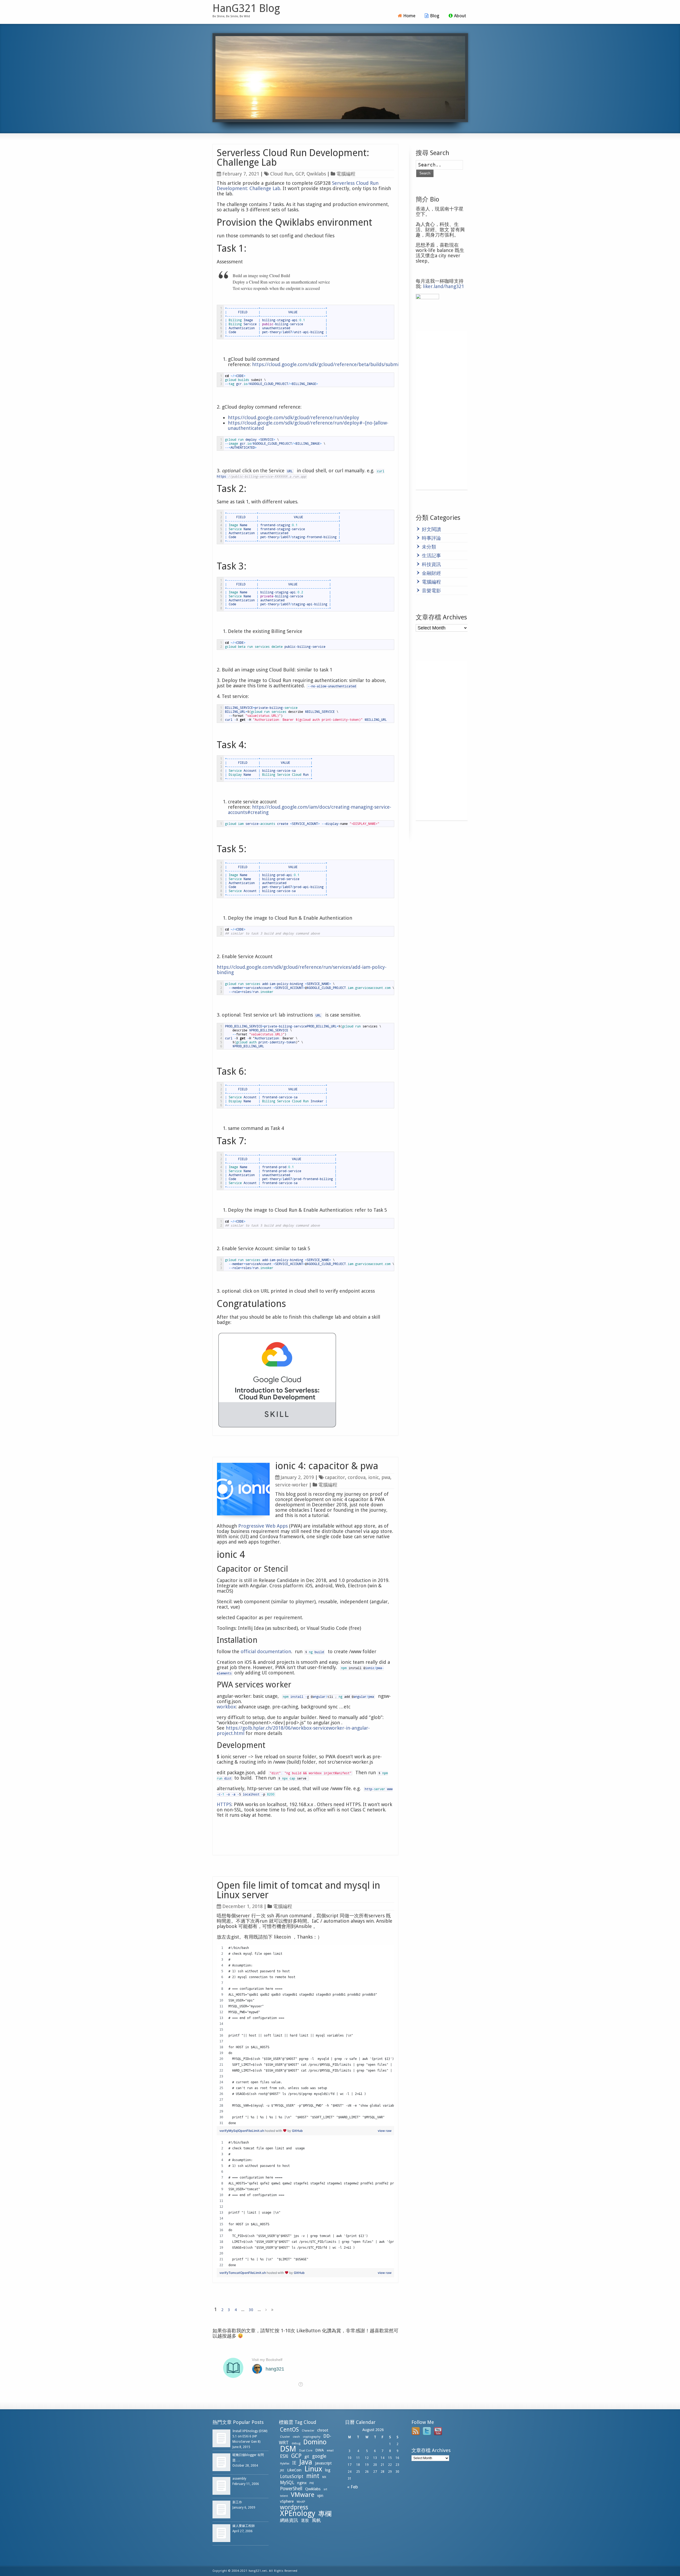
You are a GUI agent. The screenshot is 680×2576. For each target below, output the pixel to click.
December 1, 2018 (243, 1906)
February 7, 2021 (241, 174)
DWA (320, 2450)
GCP (300, 174)
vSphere (287, 2501)
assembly (239, 2479)
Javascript (323, 2463)
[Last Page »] (272, 2310)
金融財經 (431, 573)
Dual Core (306, 2451)
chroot (323, 2430)
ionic (373, 1477)
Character (308, 2431)
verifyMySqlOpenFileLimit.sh (242, 2131)
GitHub (297, 2131)
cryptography (312, 2437)
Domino (315, 2442)
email (330, 2451)
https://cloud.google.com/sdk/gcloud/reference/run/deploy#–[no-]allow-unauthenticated (308, 425)
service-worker (292, 1485)
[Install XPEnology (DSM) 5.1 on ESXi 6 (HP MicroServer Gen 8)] (221, 2438)
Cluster (285, 2437)
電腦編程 (346, 174)
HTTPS (224, 1804)
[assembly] (221, 2486)
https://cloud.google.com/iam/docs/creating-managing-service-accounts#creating (310, 810)
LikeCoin (294, 2470)
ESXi (284, 2456)
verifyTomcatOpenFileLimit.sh (243, 2273)
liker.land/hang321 (443, 286)
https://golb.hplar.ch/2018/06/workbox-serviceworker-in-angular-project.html (293, 1731)
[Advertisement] (442, 410)
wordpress (294, 2507)
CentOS (289, 2430)
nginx (302, 2483)
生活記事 (431, 556)
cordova (357, 1477)
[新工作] (221, 2509)
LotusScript (292, 2476)
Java (306, 2462)
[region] (305, 2035)
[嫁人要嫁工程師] (221, 2533)
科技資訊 (431, 564)
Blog (435, 16)
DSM (288, 2449)
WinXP (301, 2502)
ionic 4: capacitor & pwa (327, 1466)
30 (251, 2310)
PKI (312, 2483)
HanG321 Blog (246, 8)
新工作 (237, 2502)
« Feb (352, 2487)
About (460, 16)
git (307, 2457)
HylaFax (285, 2464)
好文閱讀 (431, 529)
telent (284, 2496)
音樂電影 (431, 591)
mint (313, 2476)
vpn (320, 2496)
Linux (313, 2469)
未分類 (429, 547)
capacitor (335, 1477)
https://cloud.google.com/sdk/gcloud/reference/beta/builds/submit (326, 364)
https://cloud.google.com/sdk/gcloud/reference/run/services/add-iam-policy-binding (302, 970)
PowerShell (291, 2489)
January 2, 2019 (297, 1477)
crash (296, 2437)
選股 (305, 2521)
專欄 (325, 2514)
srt (325, 2489)
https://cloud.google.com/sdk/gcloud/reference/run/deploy (294, 417)
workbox (226, 1707)
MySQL (287, 2483)
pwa (386, 1477)
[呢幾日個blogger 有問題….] (221, 2462)
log (328, 2470)
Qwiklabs (316, 174)
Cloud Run (281, 174)
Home (409, 16)
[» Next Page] (266, 2310)
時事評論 (431, 538)
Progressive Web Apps (263, 1526)
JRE (282, 2470)
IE (294, 2463)
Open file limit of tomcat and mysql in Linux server (298, 1890)
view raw (385, 2131)
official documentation (266, 1651)
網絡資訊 (289, 2520)
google (319, 2456)
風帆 (316, 2520)
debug (296, 2443)
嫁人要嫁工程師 (244, 2526)
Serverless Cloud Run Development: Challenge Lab (293, 158)
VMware (303, 2495)
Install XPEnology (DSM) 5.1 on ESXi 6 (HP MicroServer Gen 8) (250, 2436)
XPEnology (298, 2513)
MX (324, 2477)
